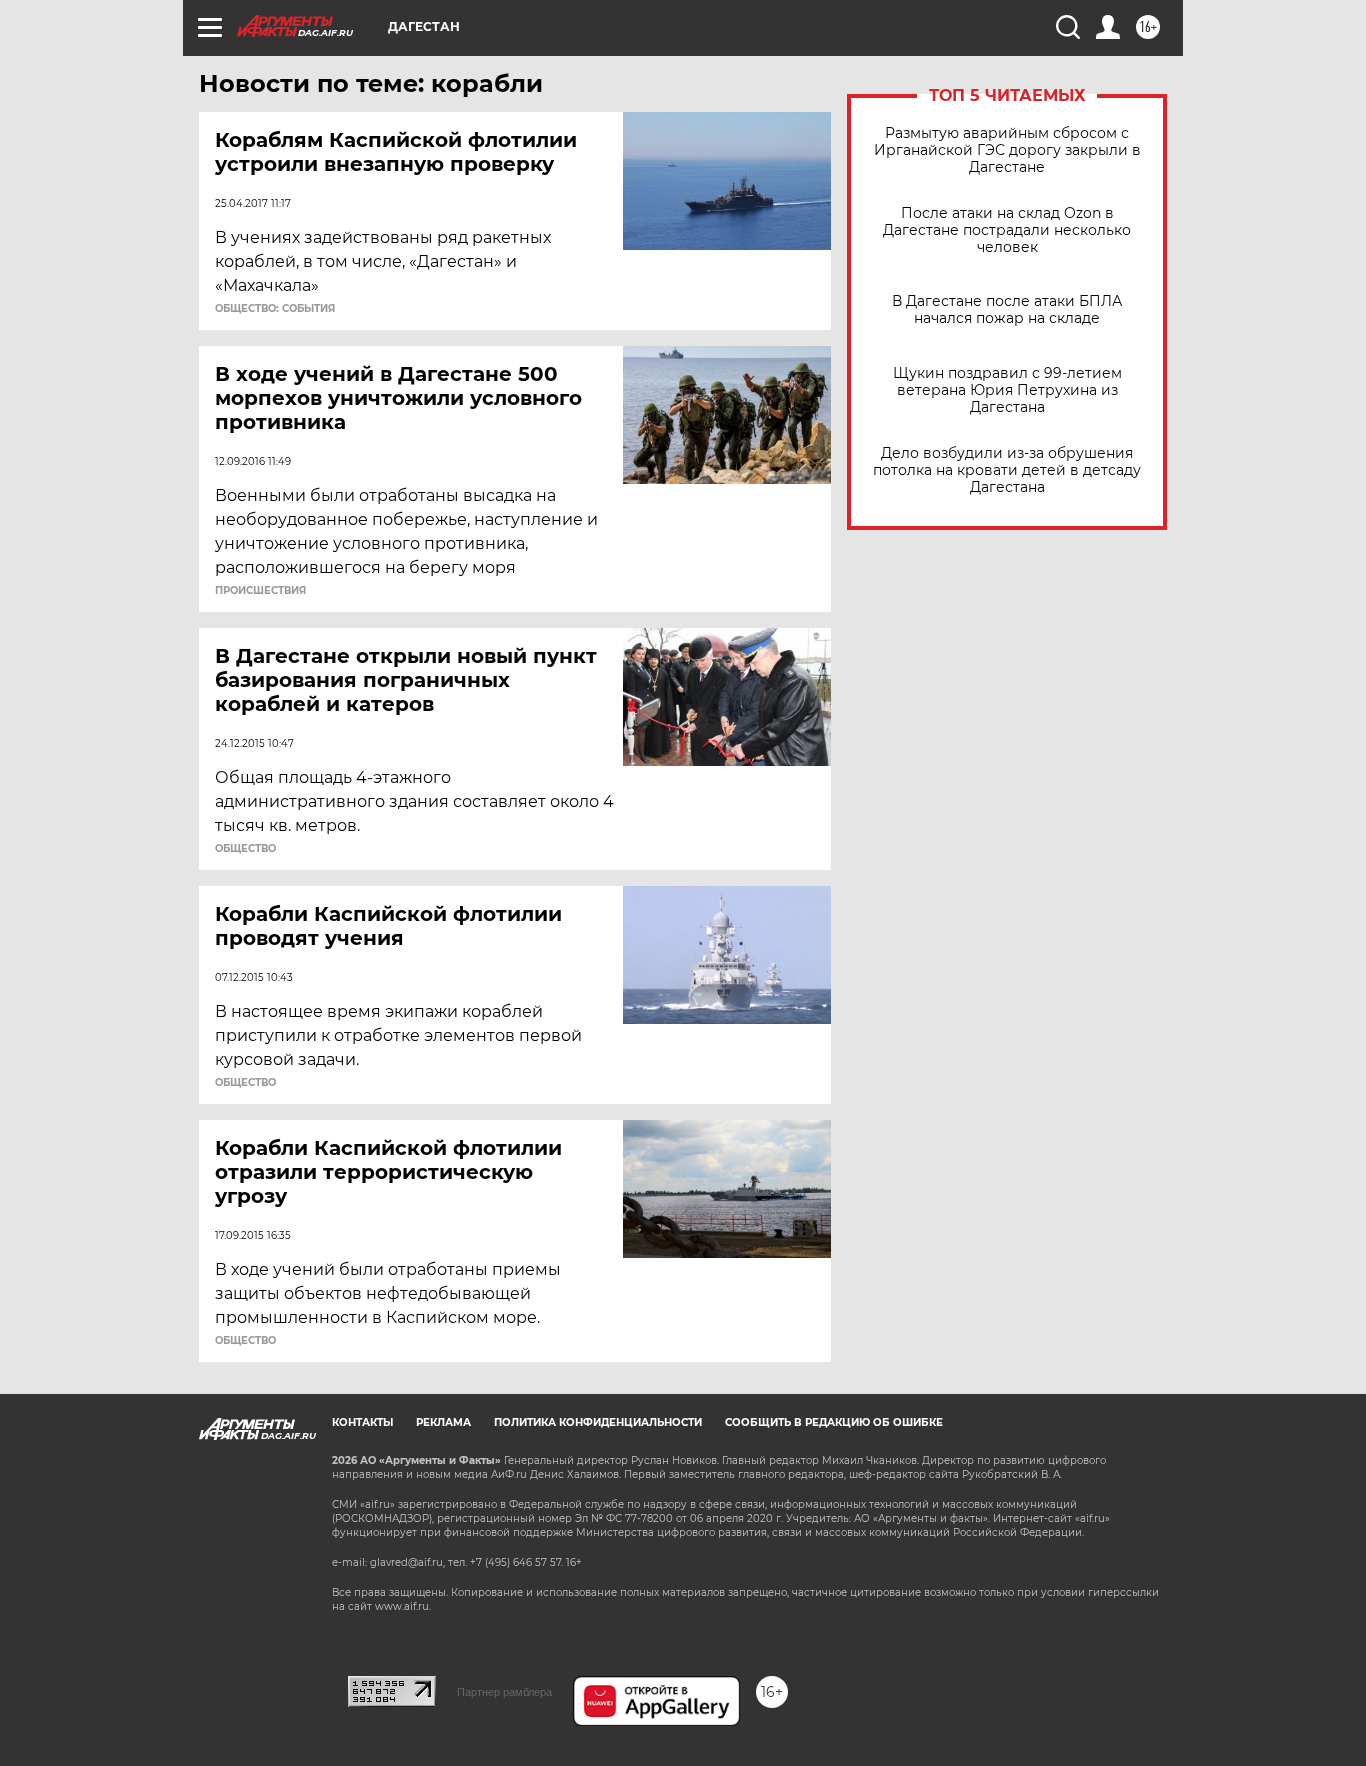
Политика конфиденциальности (598, 1422)
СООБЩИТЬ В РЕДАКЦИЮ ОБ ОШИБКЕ (834, 1422)
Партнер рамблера (504, 1692)
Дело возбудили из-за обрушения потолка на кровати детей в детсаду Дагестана (1007, 470)
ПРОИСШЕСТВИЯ (260, 591)
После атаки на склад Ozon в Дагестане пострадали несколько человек (1007, 230)
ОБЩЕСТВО (245, 849)
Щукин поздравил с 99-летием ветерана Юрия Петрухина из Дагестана (1007, 390)
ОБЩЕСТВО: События (275, 309)
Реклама (443, 1422)
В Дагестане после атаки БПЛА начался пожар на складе (1007, 310)
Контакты (362, 1422)
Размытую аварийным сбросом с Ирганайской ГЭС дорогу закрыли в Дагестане (1007, 150)
